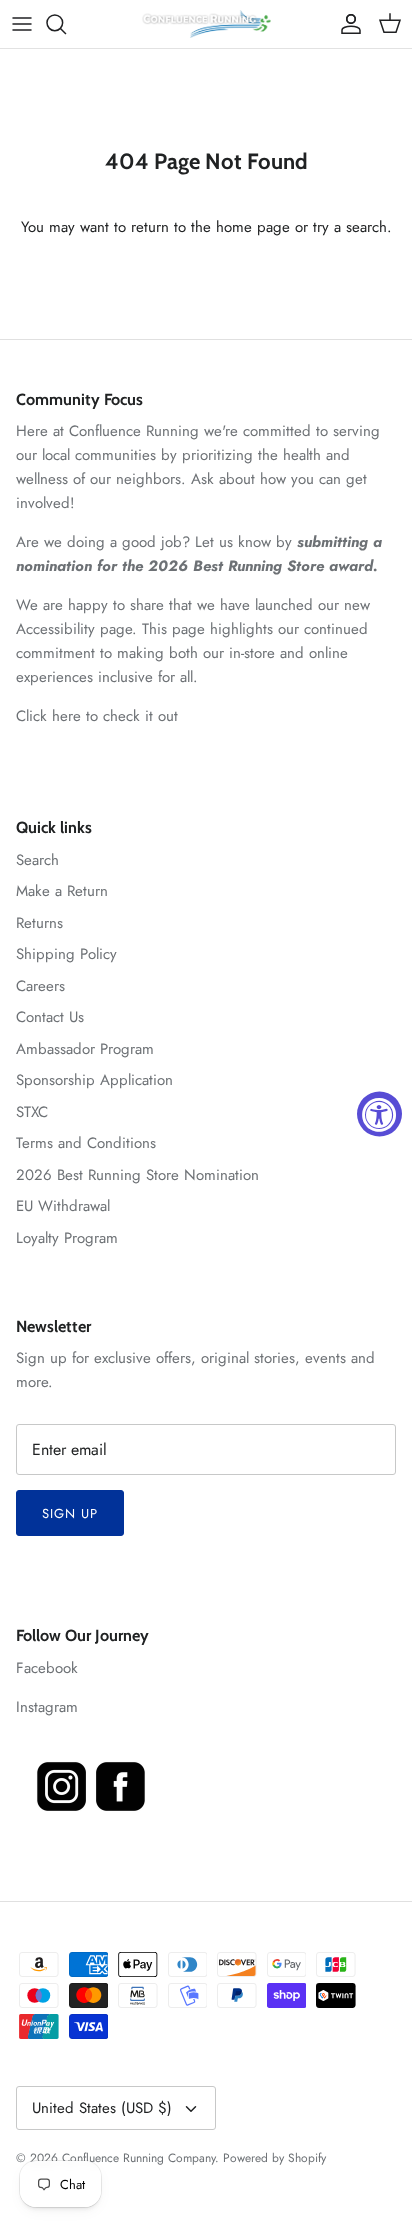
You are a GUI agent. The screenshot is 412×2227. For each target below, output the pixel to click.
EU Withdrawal (63, 1206)
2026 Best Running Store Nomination (137, 1175)
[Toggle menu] (22, 24)
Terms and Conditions (86, 1143)
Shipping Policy (66, 954)
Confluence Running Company (138, 2158)
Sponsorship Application (94, 1080)
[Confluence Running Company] (206, 24)
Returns (39, 923)
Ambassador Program (85, 1049)
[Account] (346, 24)
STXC (32, 1112)
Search (37, 860)
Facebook (47, 1668)
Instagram (47, 1707)
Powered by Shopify (274, 2158)
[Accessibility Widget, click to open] (379, 1113)
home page (253, 227)
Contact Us (50, 1017)
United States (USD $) (102, 2108)
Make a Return (62, 891)
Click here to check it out (97, 716)
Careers (40, 986)
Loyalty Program (67, 1238)
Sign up (70, 1513)
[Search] (66, 24)
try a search (350, 227)
